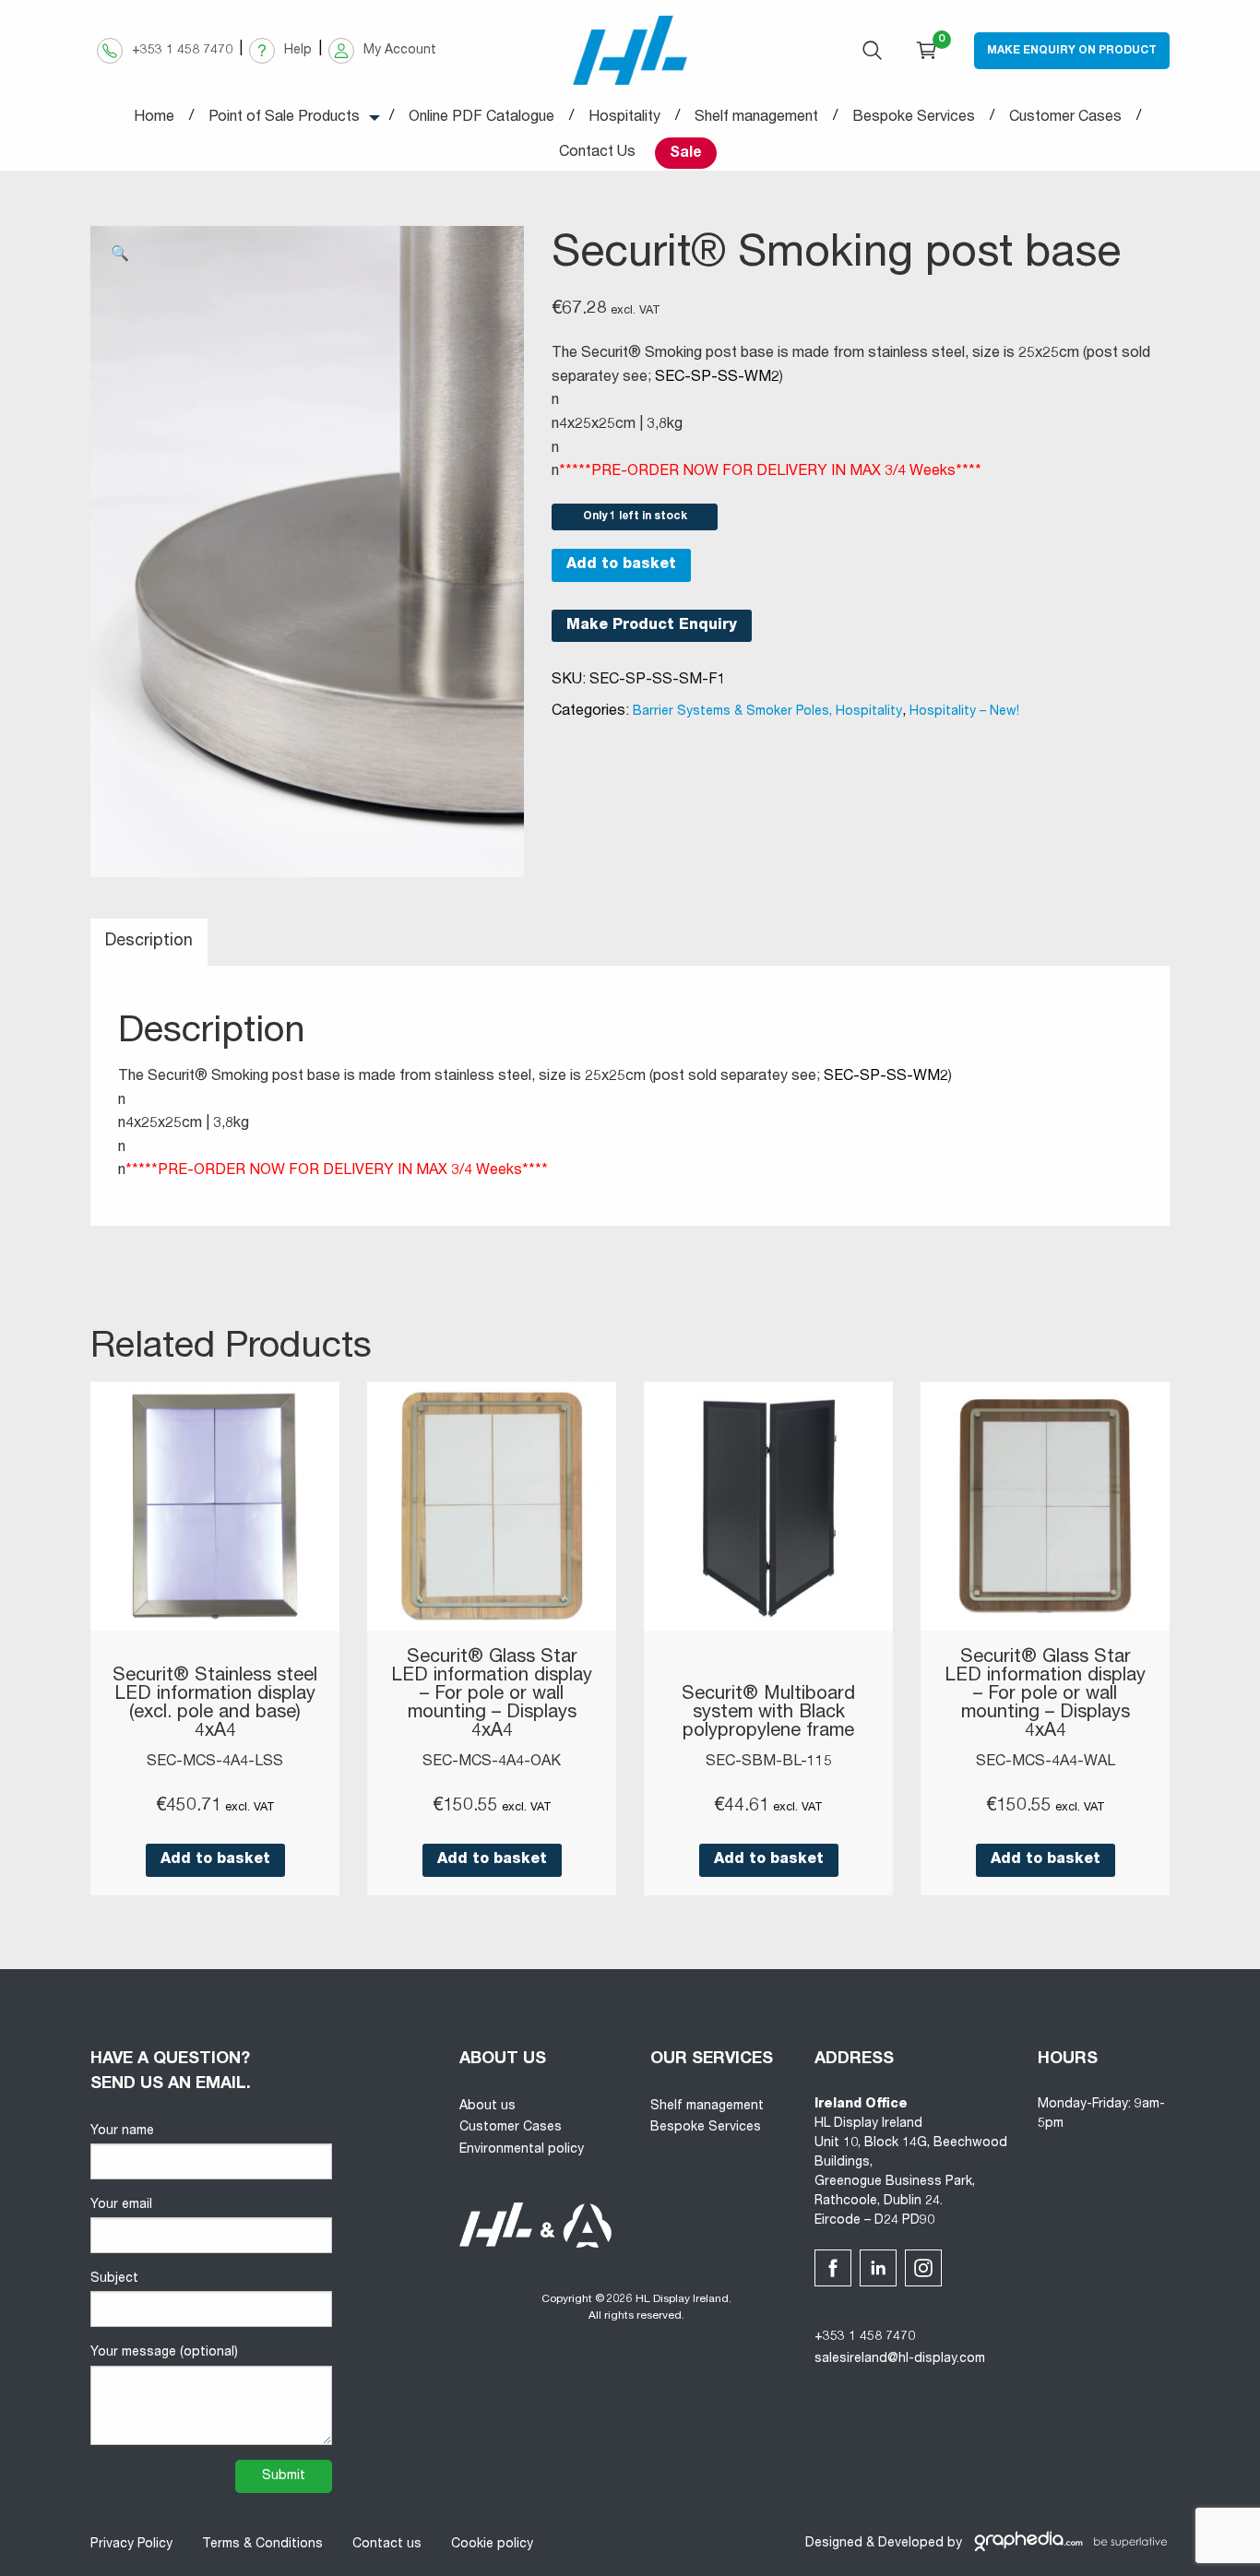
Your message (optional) (164, 2353)
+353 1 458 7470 (865, 2337)
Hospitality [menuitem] (624, 118)
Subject (114, 2279)
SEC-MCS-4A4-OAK (492, 1763)
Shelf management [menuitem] (756, 118)
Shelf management (707, 2107)
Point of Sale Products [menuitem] (284, 118)
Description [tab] (149, 942)
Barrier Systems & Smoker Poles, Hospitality (767, 712)
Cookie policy (492, 2545)
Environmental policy (522, 2150)
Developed (911, 2544)
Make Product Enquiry (652, 626)
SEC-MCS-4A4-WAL (1046, 1763)
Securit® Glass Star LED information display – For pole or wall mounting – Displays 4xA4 (492, 1695)
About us (487, 2107)
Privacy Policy (131, 2545)
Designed (834, 2544)
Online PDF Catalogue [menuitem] (481, 118)
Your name (122, 2131)
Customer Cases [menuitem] (1065, 118)
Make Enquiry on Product (1072, 51)
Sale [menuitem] (686, 154)
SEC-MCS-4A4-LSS (215, 1763)
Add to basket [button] (215, 1860)
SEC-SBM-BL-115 (769, 1763)
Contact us (387, 2545)
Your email (121, 2205)
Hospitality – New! (964, 712)
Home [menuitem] (154, 118)
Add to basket (621, 565)
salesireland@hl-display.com (900, 2359)
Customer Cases (511, 2128)
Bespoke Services (706, 2128)
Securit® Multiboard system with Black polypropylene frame (768, 1714)
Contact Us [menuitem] (597, 153)
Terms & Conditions (262, 2545)
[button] (120, 255)
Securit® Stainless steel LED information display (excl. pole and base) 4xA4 (215, 1704)
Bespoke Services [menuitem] (914, 118)
